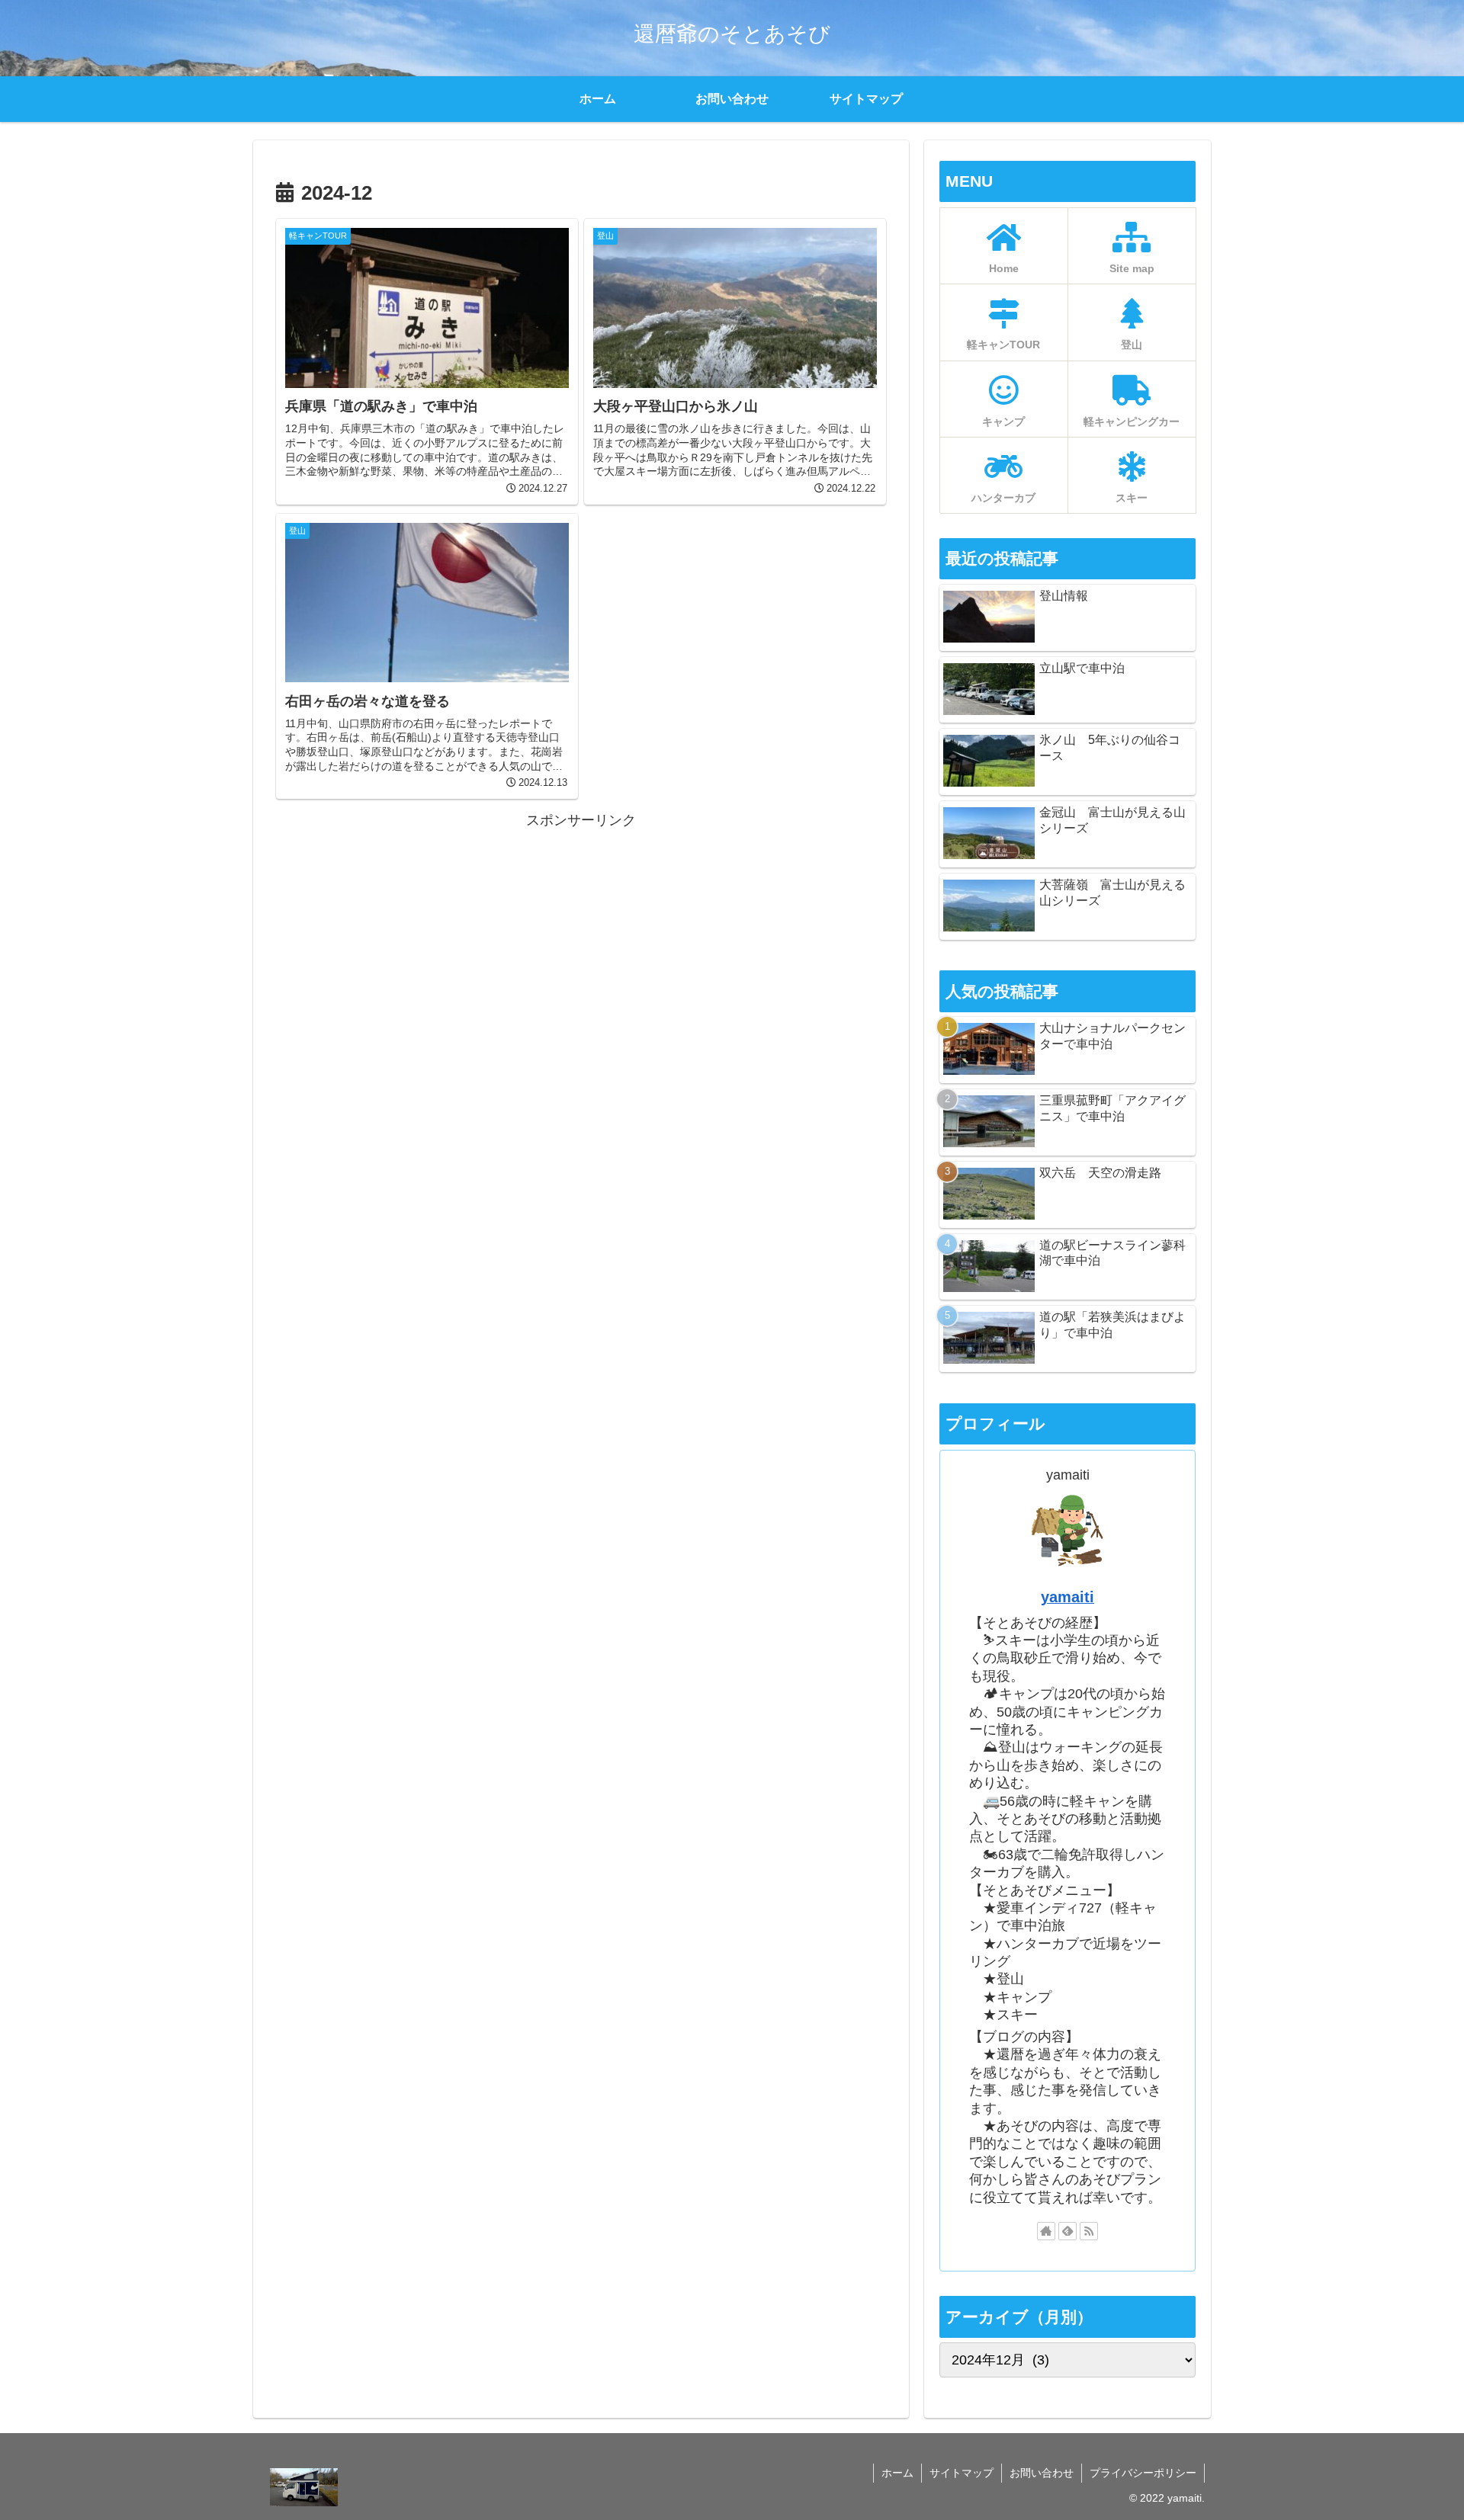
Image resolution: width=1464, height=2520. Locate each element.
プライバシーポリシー (1143, 2473)
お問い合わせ (1042, 2473)
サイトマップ (962, 2473)
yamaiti (1067, 1597)
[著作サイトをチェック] (1046, 2231)
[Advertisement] (581, 939)
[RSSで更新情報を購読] (1089, 2231)
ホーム (897, 2473)
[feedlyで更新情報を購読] (1067, 2231)
